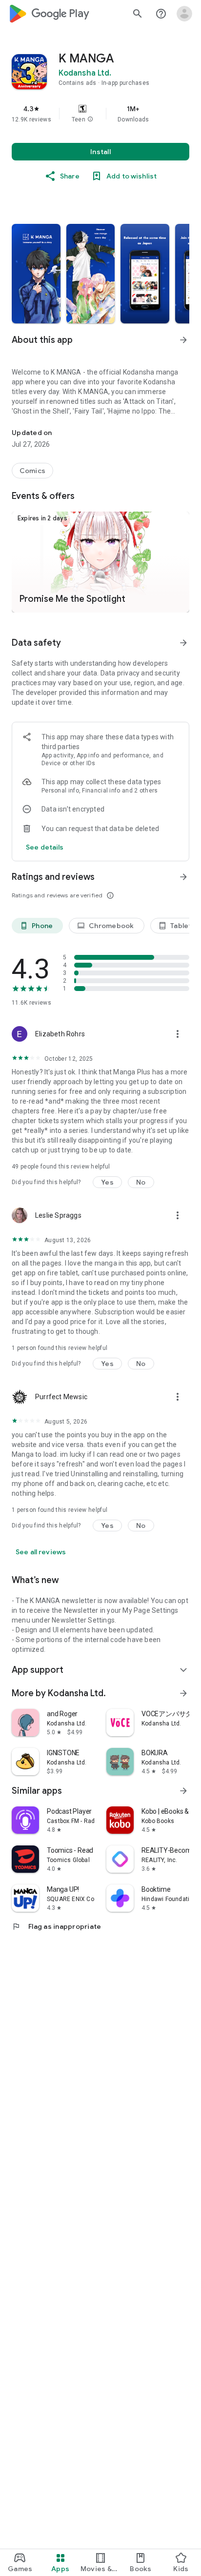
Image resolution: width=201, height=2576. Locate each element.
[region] (100, 114)
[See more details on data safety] (45, 847)
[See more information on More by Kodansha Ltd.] (183, 1693)
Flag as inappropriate (56, 1926)
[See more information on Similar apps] (183, 1791)
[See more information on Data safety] (183, 643)
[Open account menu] (184, 14)
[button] (90, 119)
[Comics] (32, 471)
